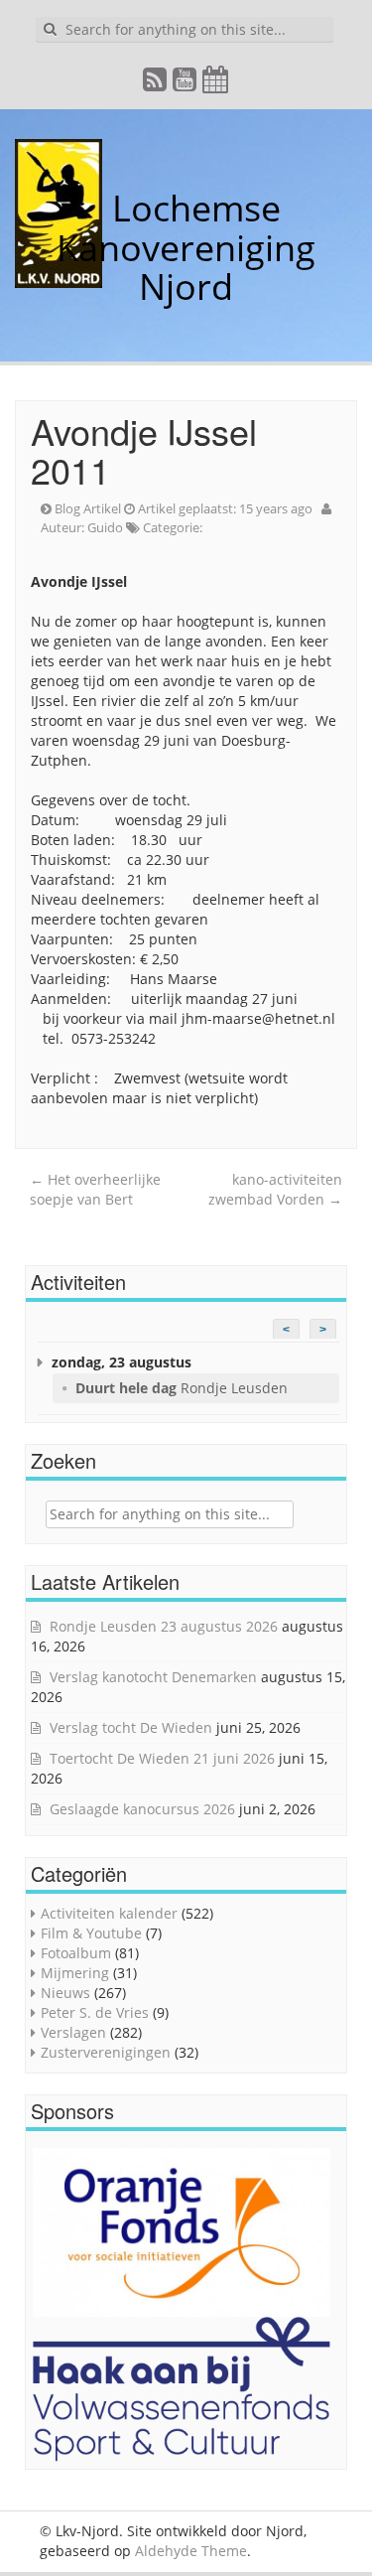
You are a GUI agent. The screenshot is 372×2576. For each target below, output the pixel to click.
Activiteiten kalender (109, 1913)
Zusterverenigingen (106, 2052)
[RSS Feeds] (156, 84)
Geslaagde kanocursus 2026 (142, 1809)
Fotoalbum (76, 1953)
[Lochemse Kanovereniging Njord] (97, 208)
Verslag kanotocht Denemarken (153, 1677)
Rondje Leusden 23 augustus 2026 (164, 1626)
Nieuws (65, 1993)
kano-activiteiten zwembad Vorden (275, 1189)
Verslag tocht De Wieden (131, 1727)
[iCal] (216, 84)
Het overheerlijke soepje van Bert (95, 1189)
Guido (105, 527)
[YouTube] (186, 84)
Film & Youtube (91, 1933)
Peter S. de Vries (95, 2012)
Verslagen (73, 2032)
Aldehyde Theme (191, 2551)
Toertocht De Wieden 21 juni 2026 (162, 1758)
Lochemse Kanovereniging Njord (186, 247)
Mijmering (75, 1973)
